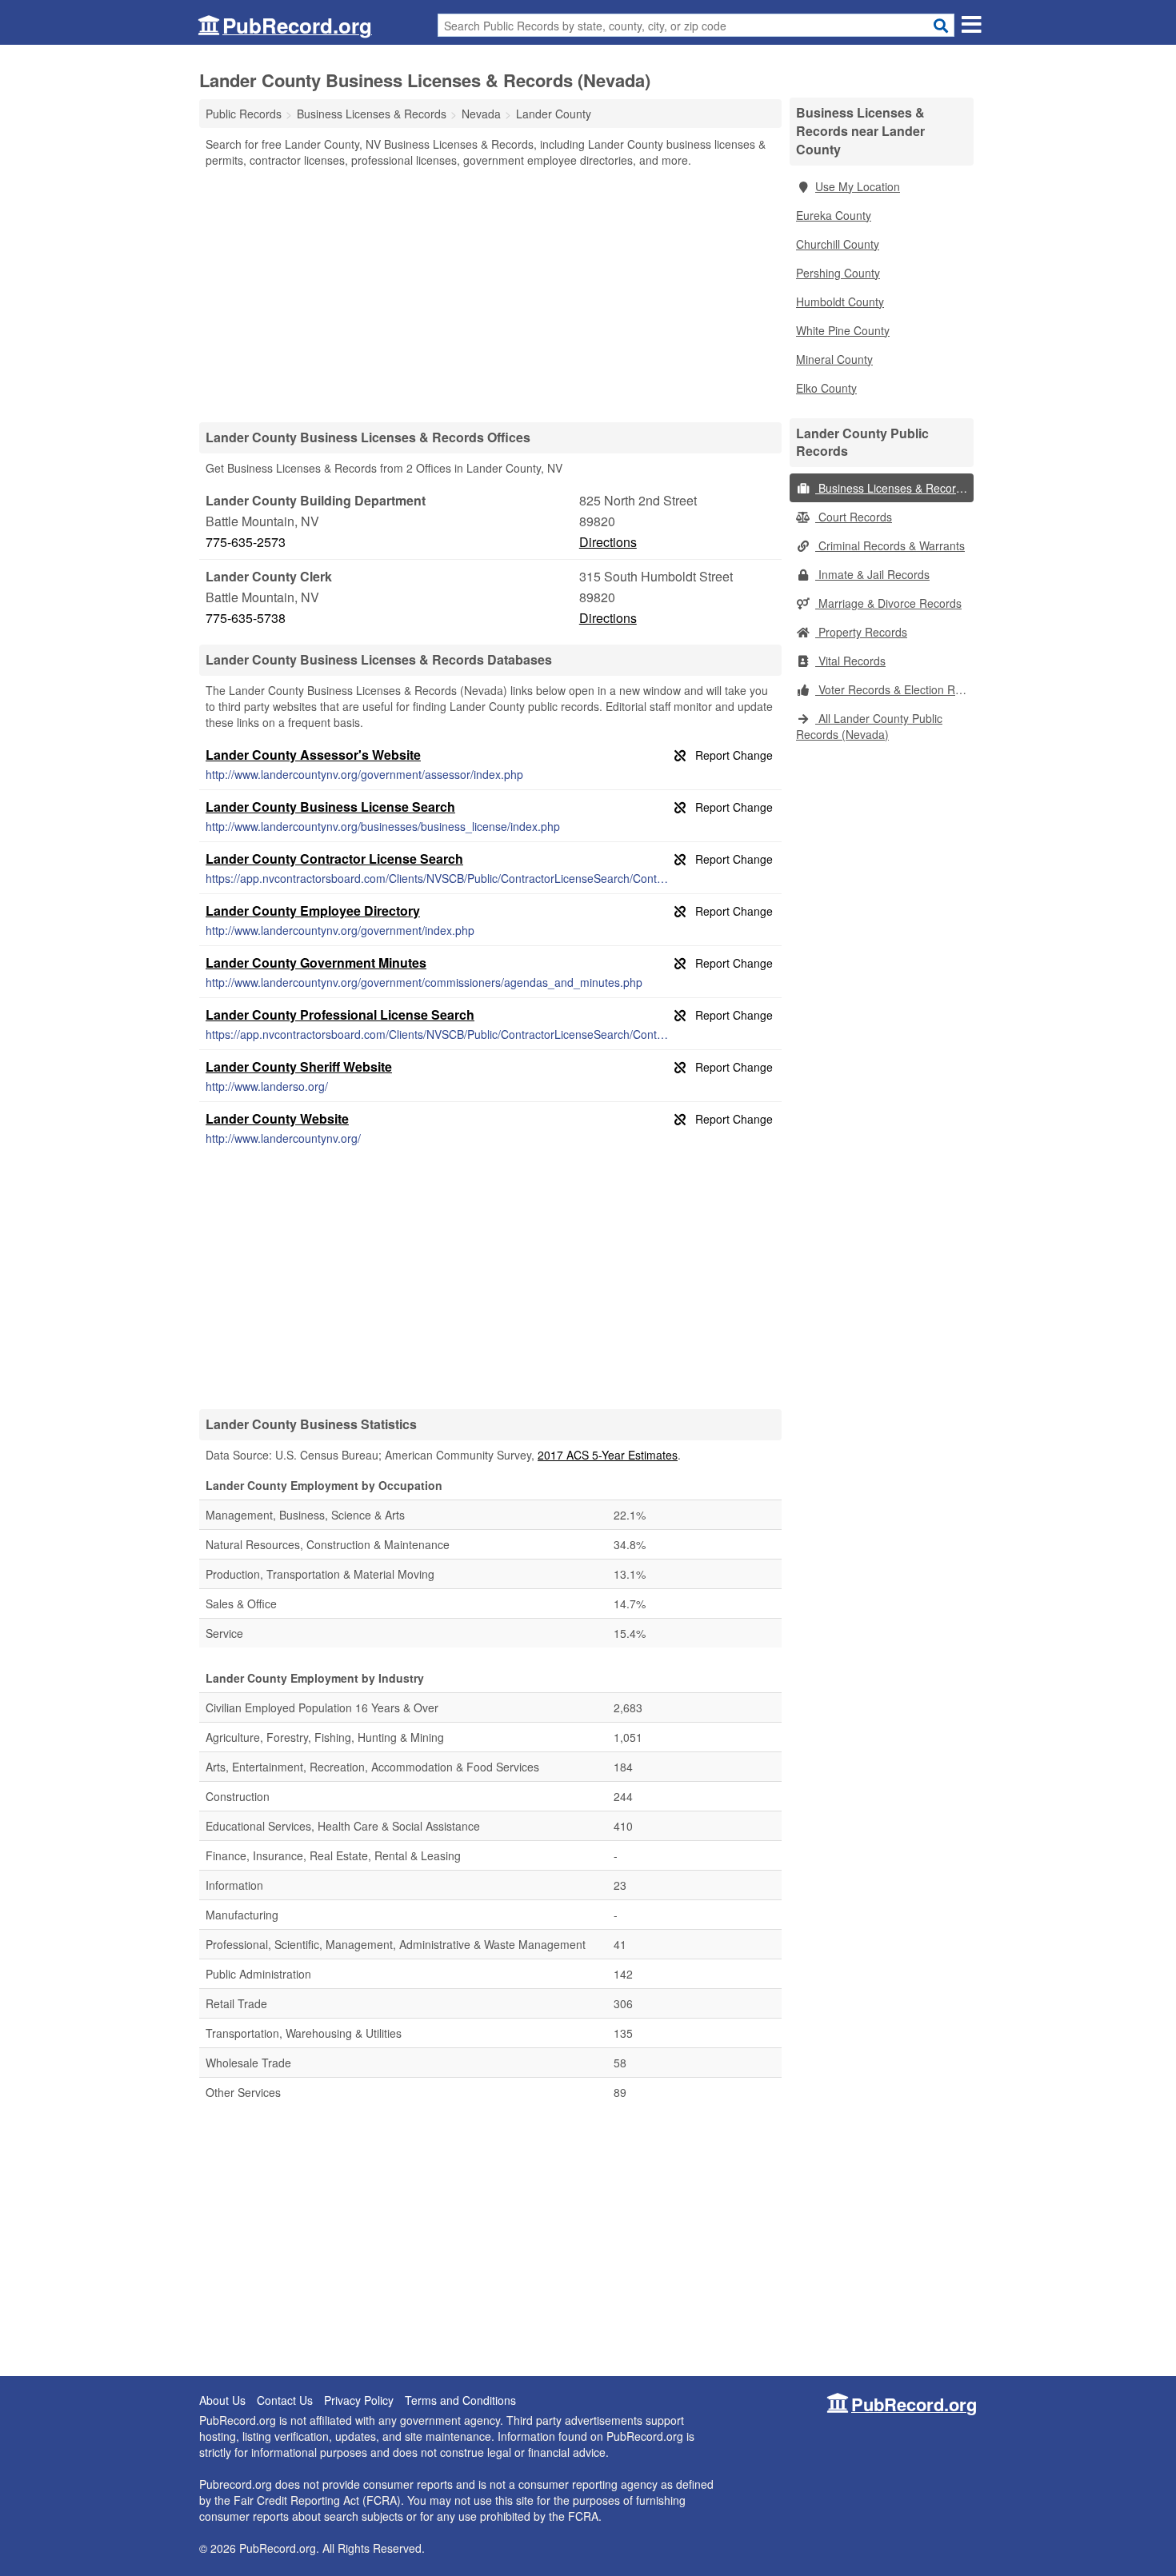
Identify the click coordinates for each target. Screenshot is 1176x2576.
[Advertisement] (490, 294)
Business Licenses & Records (892, 488)
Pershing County (838, 273)
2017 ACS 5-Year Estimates (608, 1455)
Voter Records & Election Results (894, 689)
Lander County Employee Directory (313, 911)
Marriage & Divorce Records (888, 603)
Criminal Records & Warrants (890, 545)
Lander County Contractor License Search (334, 859)
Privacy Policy (359, 2400)
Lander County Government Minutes (316, 963)
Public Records (244, 114)
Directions (608, 542)
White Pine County (843, 330)
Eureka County (834, 215)
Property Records (861, 632)
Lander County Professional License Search (340, 1014)
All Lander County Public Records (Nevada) (869, 726)
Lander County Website (277, 1118)
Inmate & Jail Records (872, 574)
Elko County (826, 388)
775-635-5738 (246, 618)
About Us (222, 2400)
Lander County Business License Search (330, 807)
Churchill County (838, 244)
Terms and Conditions (460, 2400)
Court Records (854, 517)
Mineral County (834, 359)
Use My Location (858, 186)
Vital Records (850, 661)
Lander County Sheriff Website (299, 1066)
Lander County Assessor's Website (313, 755)
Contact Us (285, 2400)
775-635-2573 (246, 542)
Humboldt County (840, 302)
